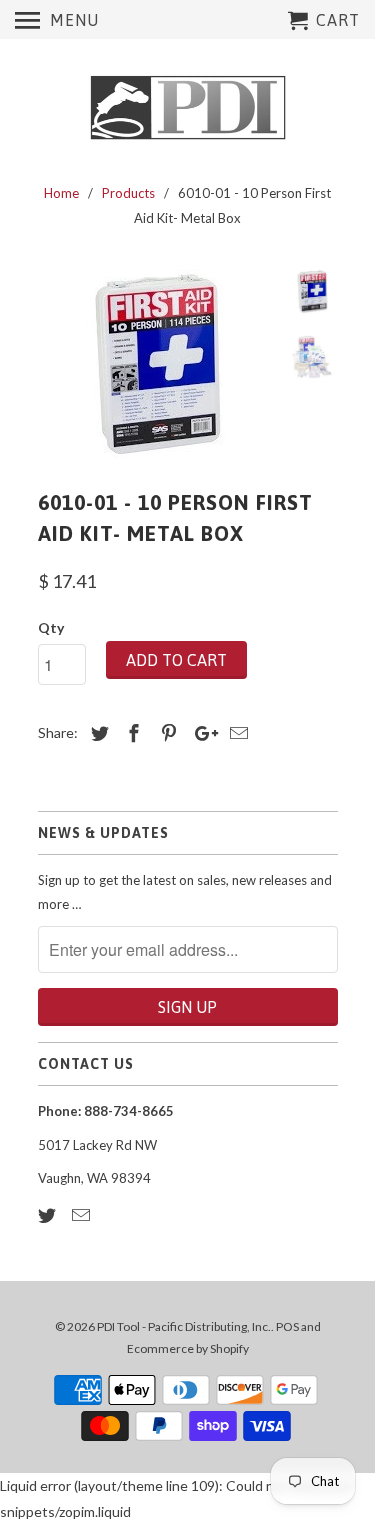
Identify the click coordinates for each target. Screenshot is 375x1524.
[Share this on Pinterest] (166, 733)
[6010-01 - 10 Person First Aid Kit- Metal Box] (158, 364)
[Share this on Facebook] (131, 733)
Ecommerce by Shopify (188, 1348)
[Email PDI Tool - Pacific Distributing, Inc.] (83, 1215)
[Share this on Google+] (201, 733)
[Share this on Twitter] (97, 733)
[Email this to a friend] (236, 733)
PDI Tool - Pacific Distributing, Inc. (184, 1326)
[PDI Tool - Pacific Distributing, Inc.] (188, 108)
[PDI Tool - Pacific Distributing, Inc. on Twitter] (49, 1215)
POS (287, 1326)
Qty (51, 627)
